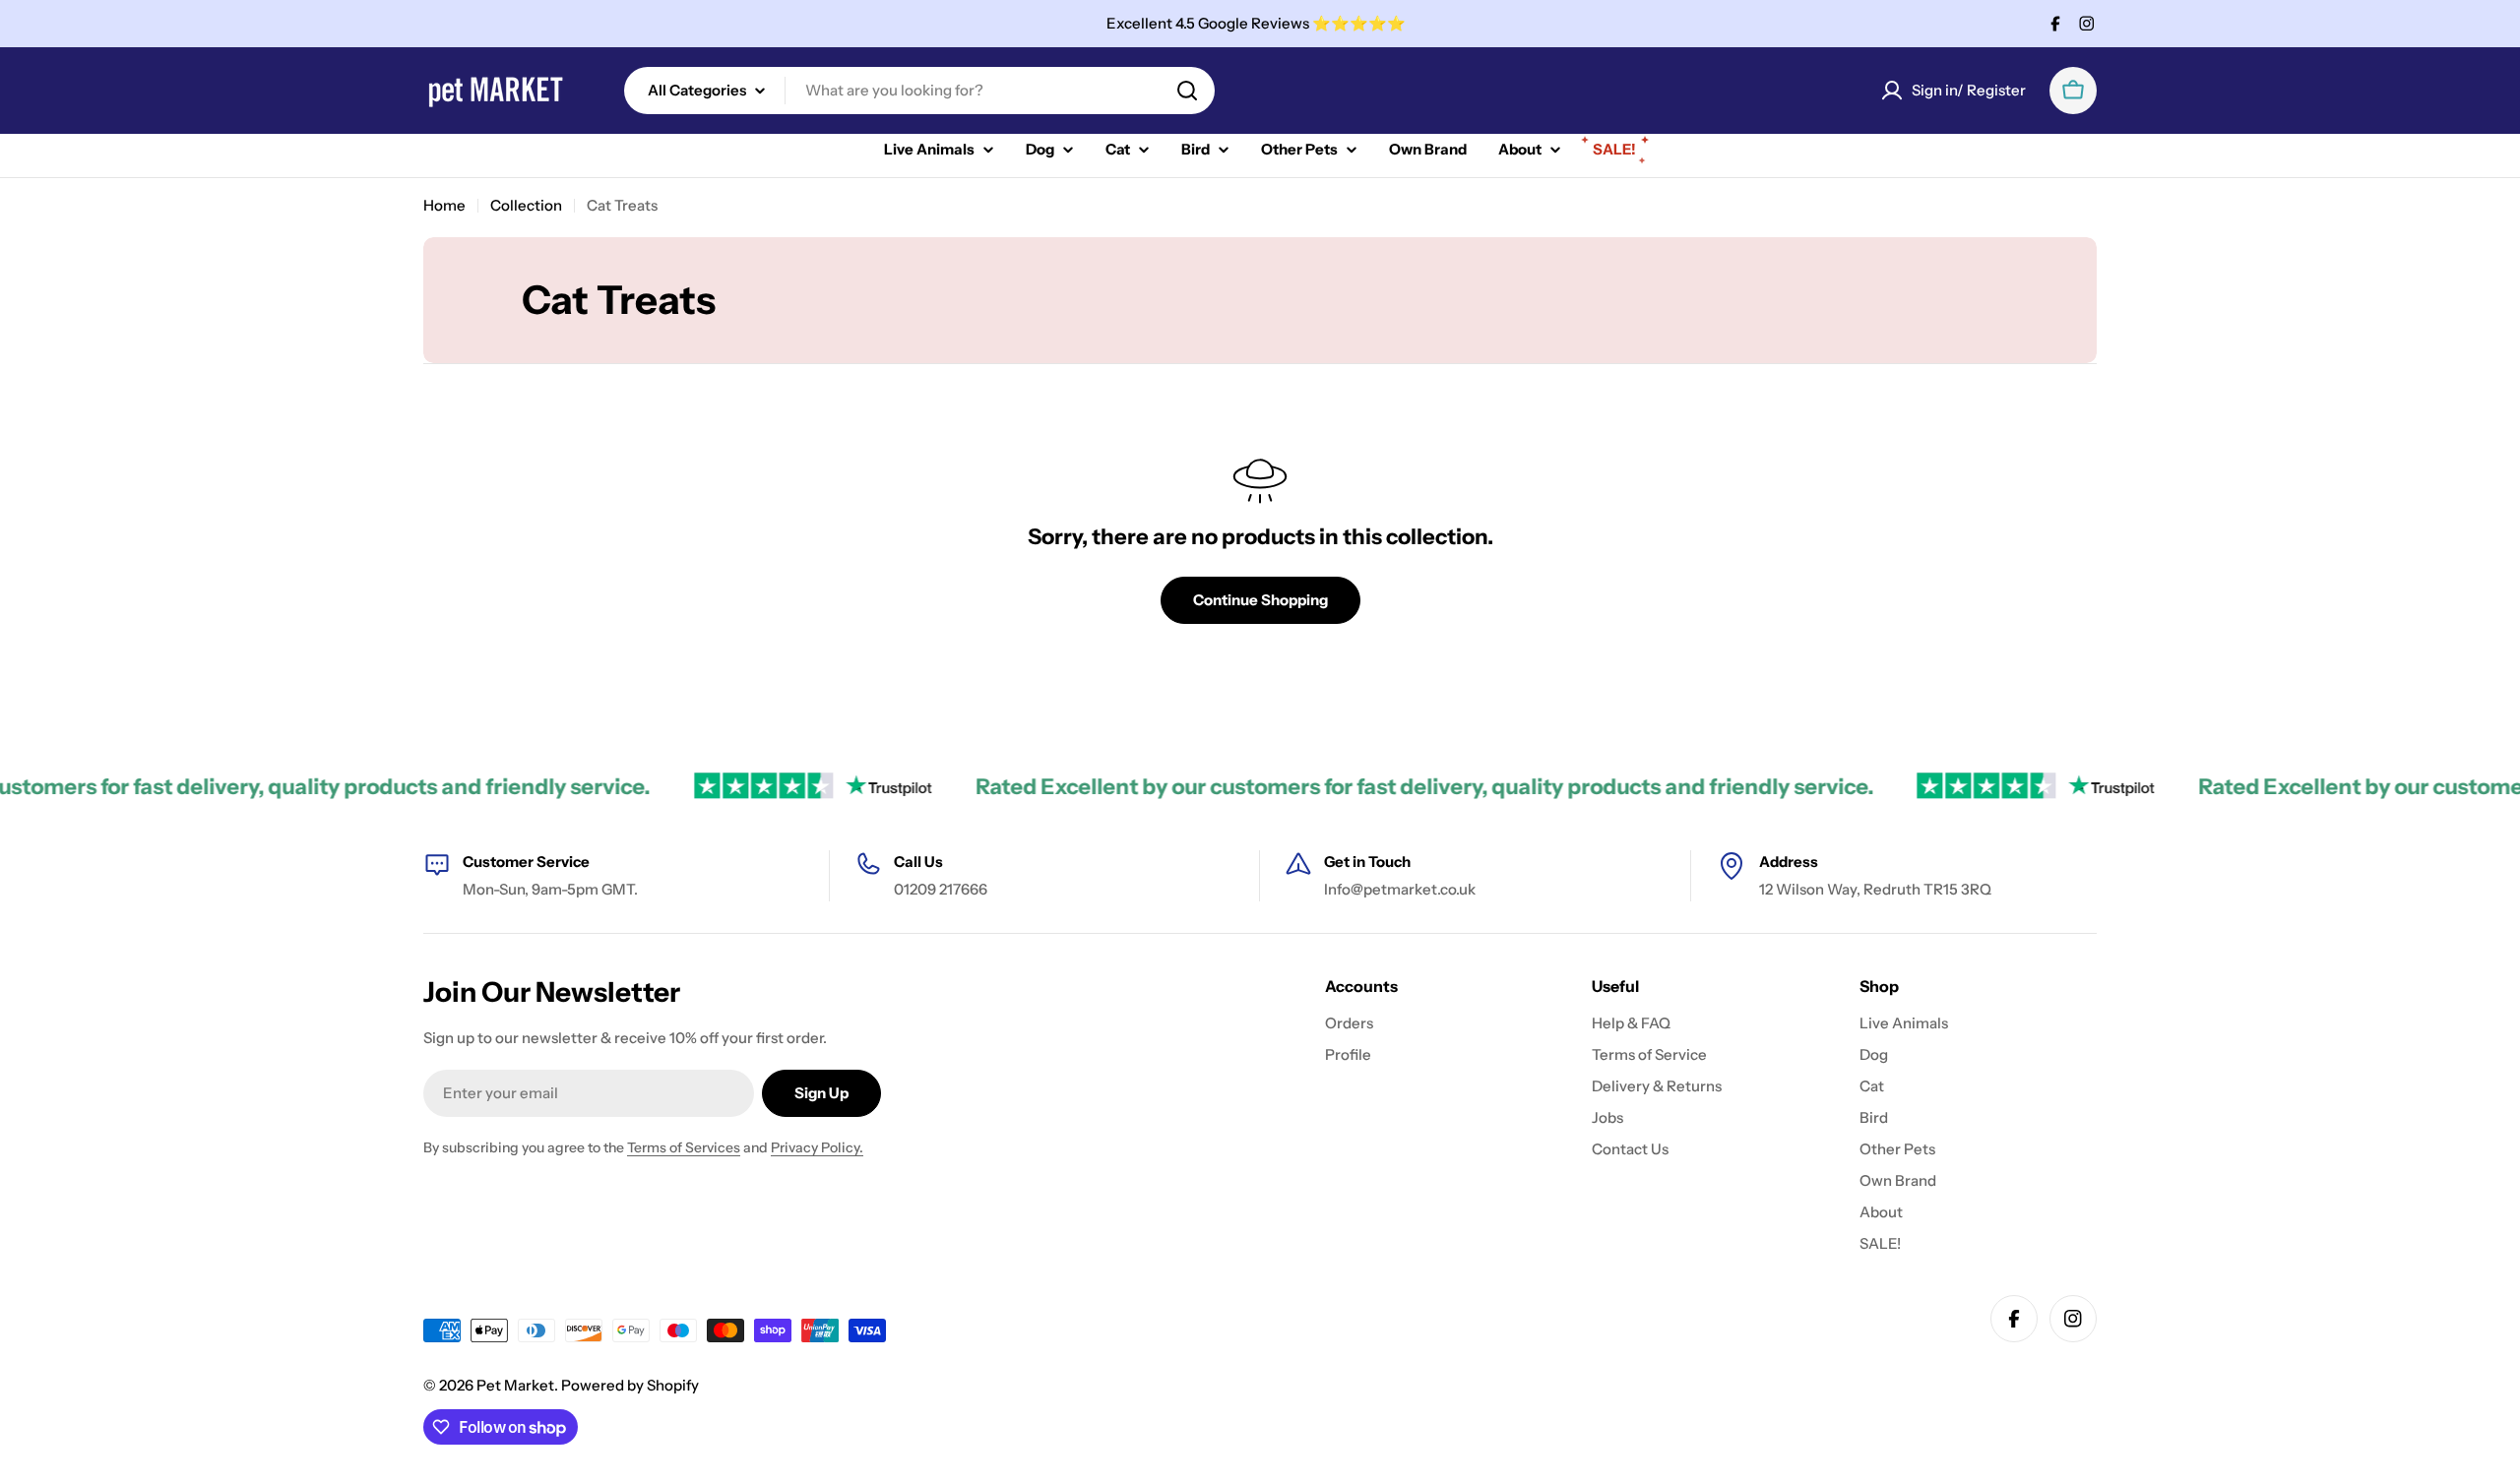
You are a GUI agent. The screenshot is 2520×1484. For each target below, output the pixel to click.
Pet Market (515, 1385)
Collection (526, 205)
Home (444, 205)
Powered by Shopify (630, 1385)
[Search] (1187, 91)
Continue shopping (1260, 600)
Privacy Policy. (817, 1147)
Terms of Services (684, 1147)
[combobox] (919, 91)
